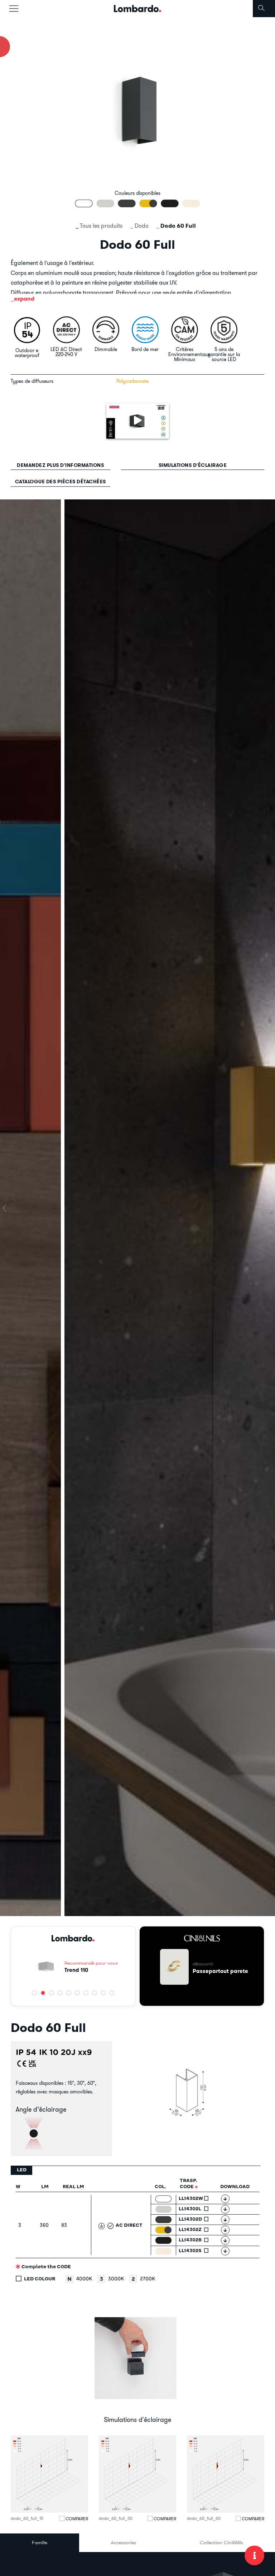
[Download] (225, 2199)
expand (24, 299)
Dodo (142, 226)
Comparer (77, 2519)
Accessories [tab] (124, 2542)
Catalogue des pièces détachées (61, 482)
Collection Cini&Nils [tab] (221, 2542)
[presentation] (6, 1208)
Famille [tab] (40, 2542)
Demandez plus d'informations (60, 465)
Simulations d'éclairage (193, 465)
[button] (34, 1993)
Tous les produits (101, 226)
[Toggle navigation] (14, 9)
